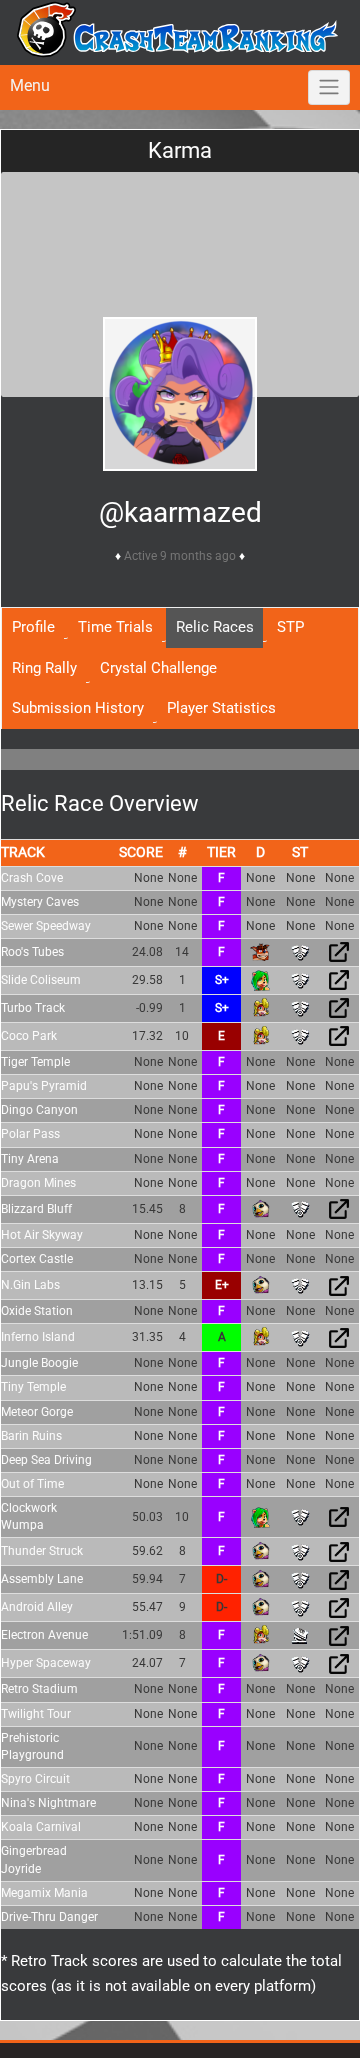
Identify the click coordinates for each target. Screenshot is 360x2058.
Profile (33, 627)
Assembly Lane (42, 1579)
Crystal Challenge (158, 668)
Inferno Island (38, 1337)
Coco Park (29, 1036)
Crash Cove (32, 878)
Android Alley (37, 1607)
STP (290, 627)
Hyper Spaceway (46, 1663)
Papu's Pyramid (44, 1086)
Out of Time (32, 1484)
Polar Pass (30, 1134)
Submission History (78, 708)
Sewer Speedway (46, 926)
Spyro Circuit (35, 1779)
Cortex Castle (37, 1259)
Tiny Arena (30, 1159)
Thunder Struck (42, 1551)
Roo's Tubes (32, 952)
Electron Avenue (44, 1635)
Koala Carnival (41, 1827)
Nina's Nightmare (48, 1803)
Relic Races (215, 627)
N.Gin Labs (30, 1285)
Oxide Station (37, 1311)
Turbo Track (33, 1008)
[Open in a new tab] (339, 952)
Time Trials (115, 627)
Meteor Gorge (37, 1412)
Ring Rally (44, 668)
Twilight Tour (36, 1714)
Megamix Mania (44, 1893)
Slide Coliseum (41, 980)
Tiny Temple (33, 1387)
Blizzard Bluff (36, 1209)
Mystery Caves (40, 902)
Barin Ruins (31, 1436)
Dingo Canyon (39, 1110)
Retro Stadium (39, 1689)
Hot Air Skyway (42, 1235)
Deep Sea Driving (46, 1460)
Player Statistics (221, 708)
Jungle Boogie (39, 1363)
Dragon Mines (38, 1183)
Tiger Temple (35, 1062)
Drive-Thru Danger (49, 1917)
